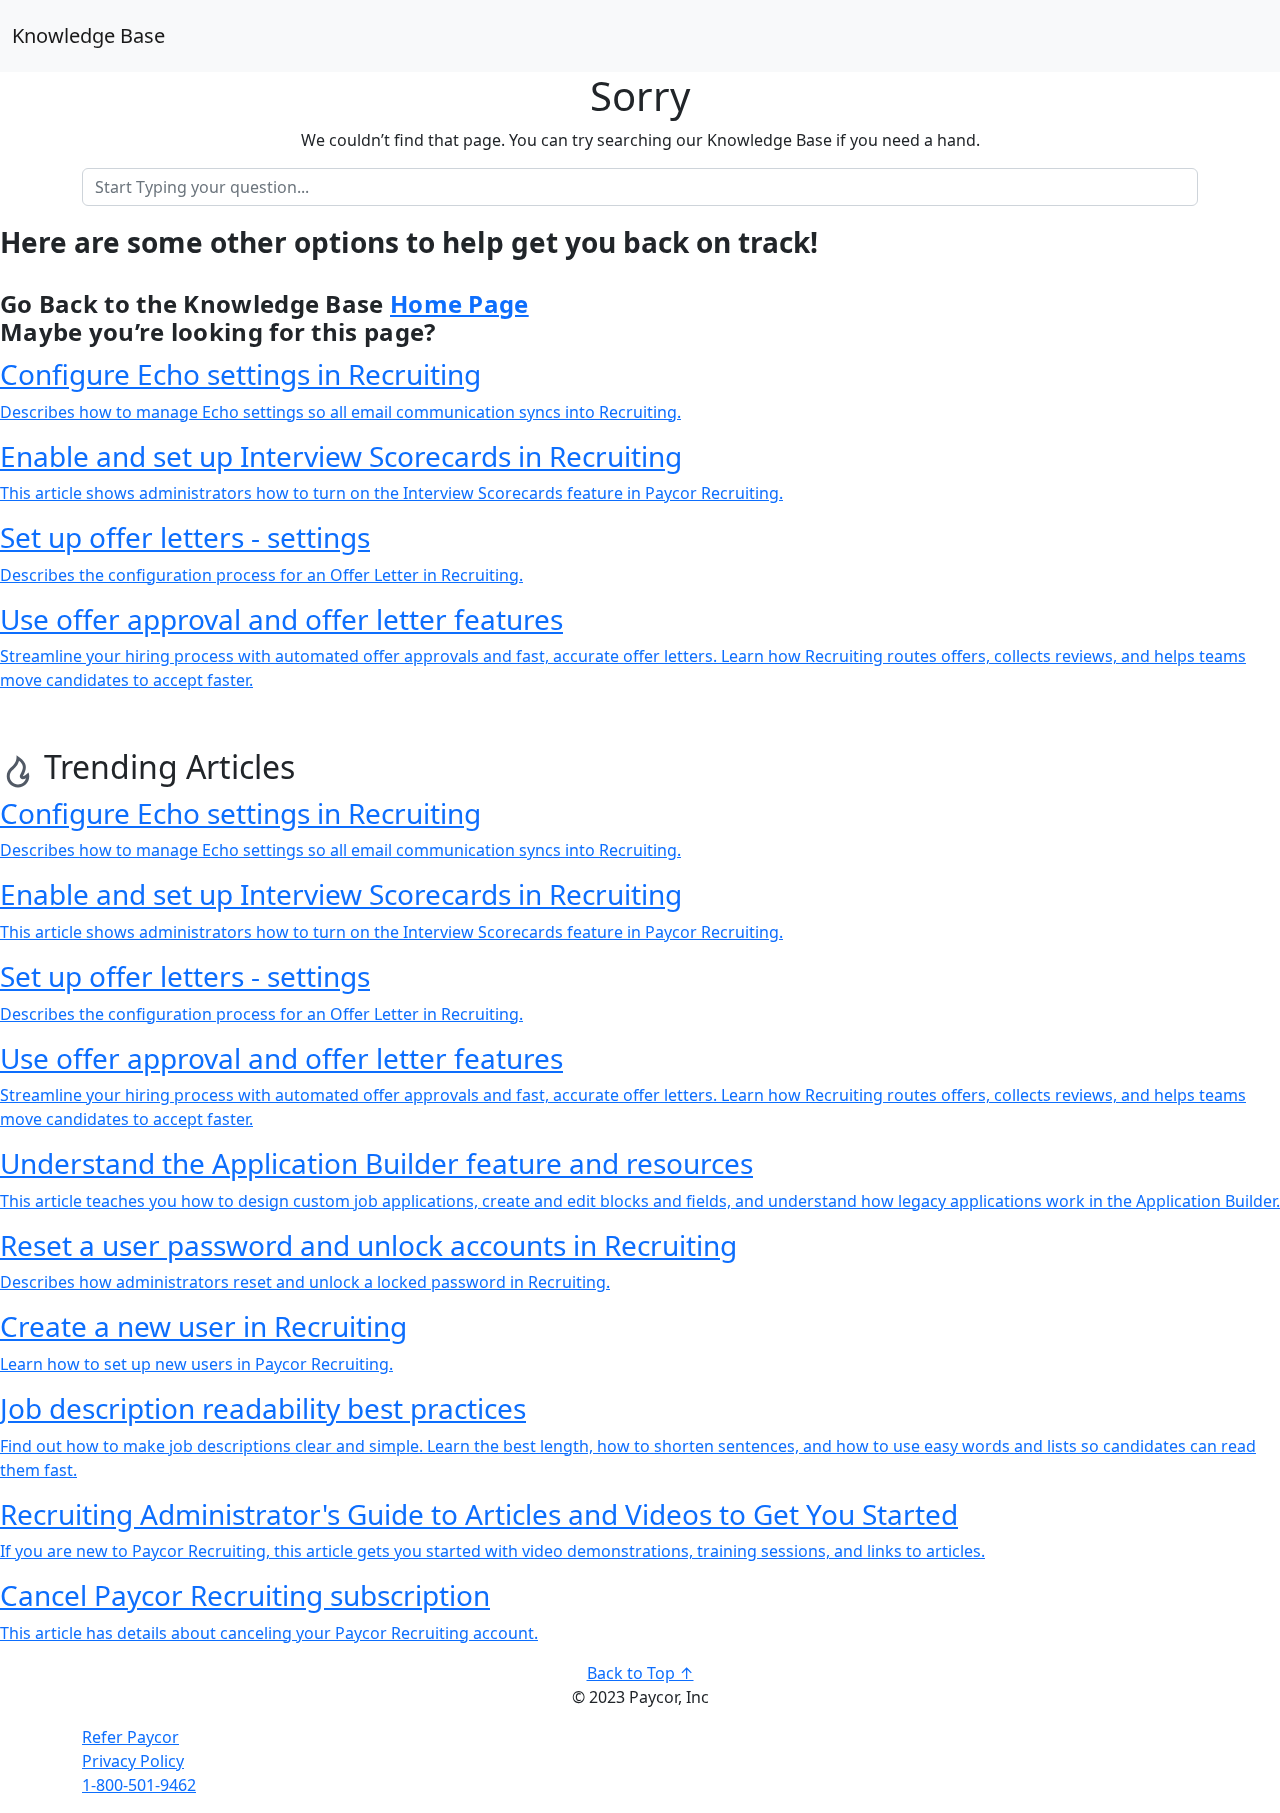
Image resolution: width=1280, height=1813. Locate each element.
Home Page (459, 303)
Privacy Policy (133, 1761)
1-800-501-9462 (139, 1785)
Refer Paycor (130, 1737)
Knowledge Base (88, 35)
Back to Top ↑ (640, 1673)
